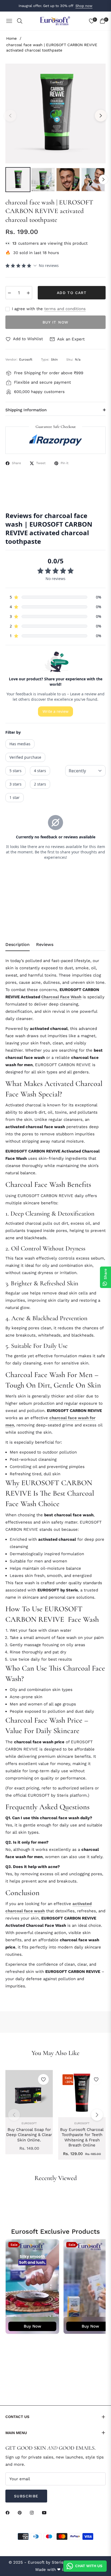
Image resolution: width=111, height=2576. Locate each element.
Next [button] (101, 116)
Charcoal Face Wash (61, 997)
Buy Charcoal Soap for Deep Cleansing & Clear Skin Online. (29, 2135)
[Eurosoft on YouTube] (46, 2513)
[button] (97, 2115)
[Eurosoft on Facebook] (9, 2513)
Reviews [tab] (45, 944)
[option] (55, 113)
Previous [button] (10, 116)
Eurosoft (82, 2123)
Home (11, 38)
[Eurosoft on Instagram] (33, 2513)
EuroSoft (29, 2123)
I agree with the (49, 309)
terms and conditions (65, 309)
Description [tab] (18, 944)
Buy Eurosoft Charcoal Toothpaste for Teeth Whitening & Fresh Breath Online (82, 2138)
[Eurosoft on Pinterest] (21, 2513)
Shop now (84, 6)
